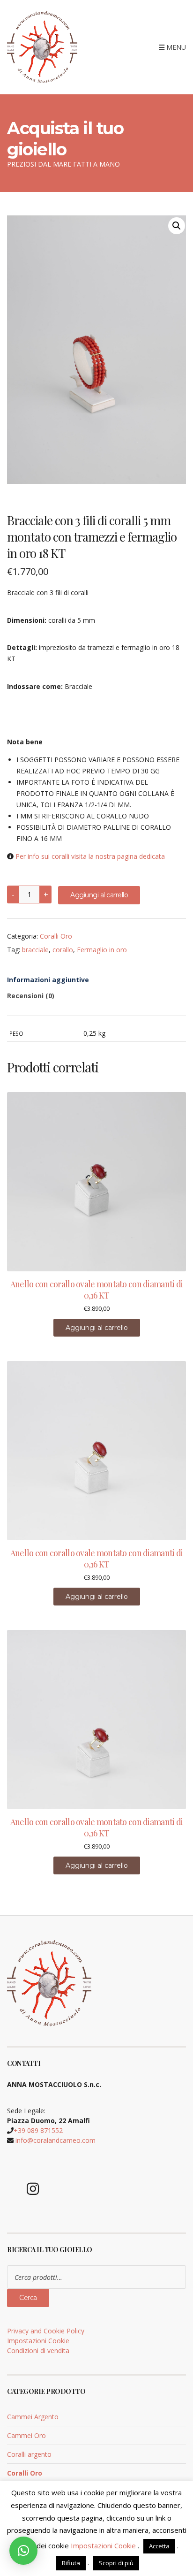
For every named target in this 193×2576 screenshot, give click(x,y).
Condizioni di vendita (38, 2351)
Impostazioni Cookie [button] (38, 2341)
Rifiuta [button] (71, 2563)
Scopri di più (116, 2563)
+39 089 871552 (38, 2130)
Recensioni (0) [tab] (31, 996)
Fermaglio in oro (102, 950)
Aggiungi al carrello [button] (97, 1328)
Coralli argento (29, 2454)
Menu (175, 47)
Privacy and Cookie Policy (46, 2331)
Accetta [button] (159, 2546)
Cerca (28, 2298)
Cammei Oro (26, 2435)
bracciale (35, 950)
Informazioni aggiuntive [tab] (48, 980)
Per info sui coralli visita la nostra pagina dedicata (90, 856)
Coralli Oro (56, 936)
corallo (63, 950)
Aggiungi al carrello (99, 895)
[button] (177, 226)
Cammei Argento (33, 2417)
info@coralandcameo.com (56, 2140)
